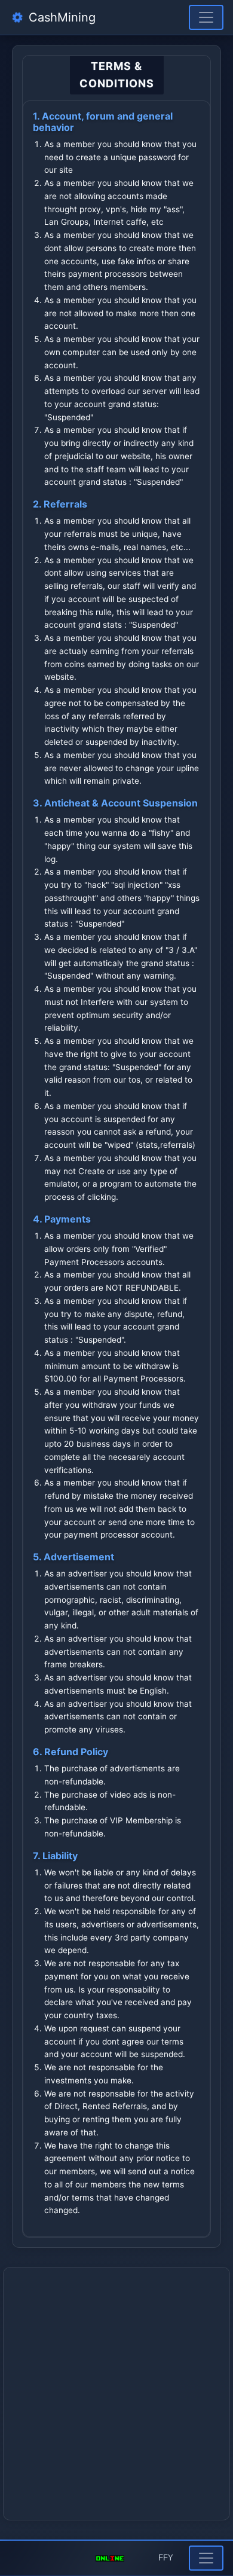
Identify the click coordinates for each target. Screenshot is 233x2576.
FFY (166, 2558)
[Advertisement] (116, 2394)
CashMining (60, 17)
